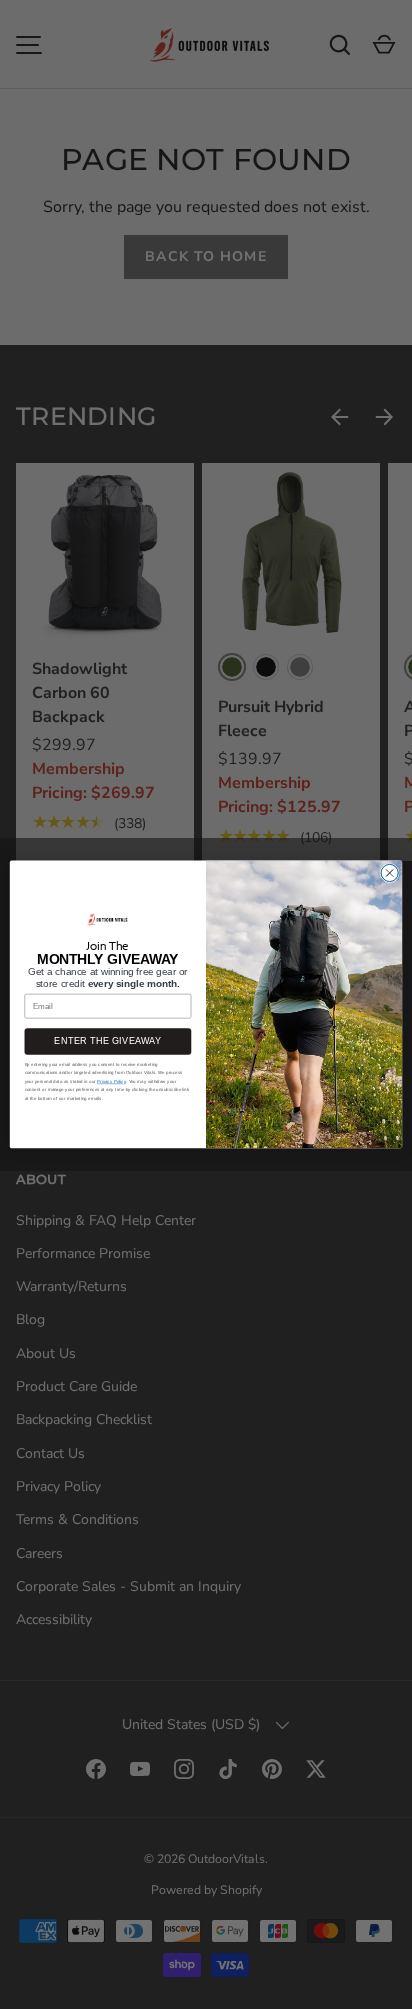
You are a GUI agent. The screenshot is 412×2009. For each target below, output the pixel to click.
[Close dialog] (389, 873)
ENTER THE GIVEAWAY (107, 1042)
